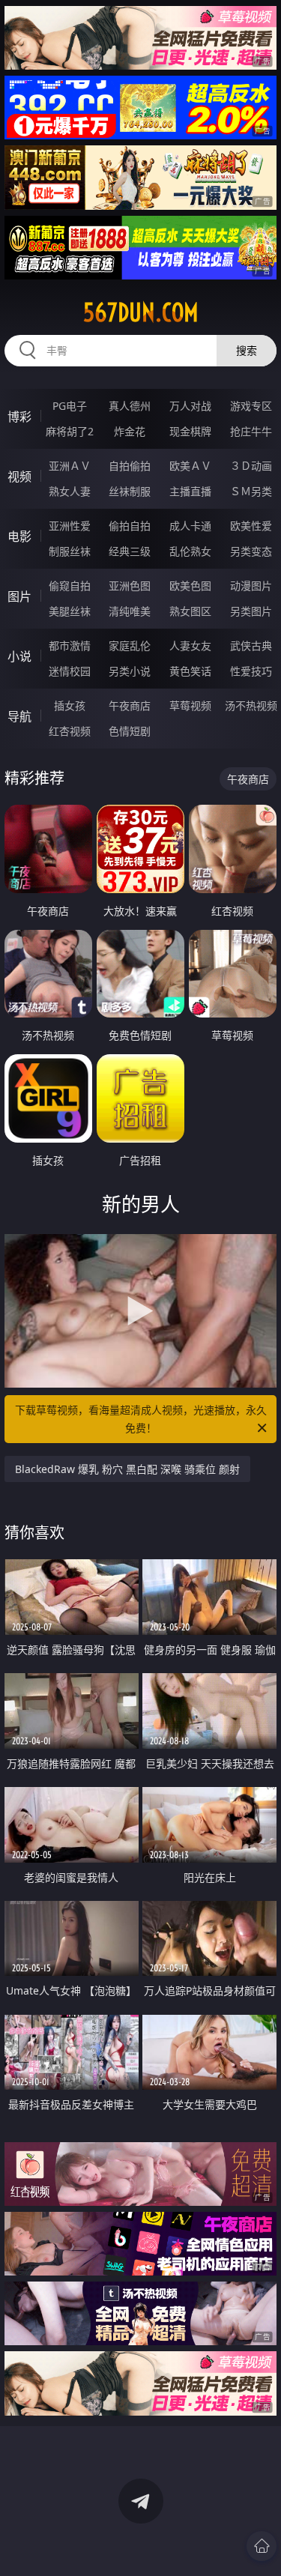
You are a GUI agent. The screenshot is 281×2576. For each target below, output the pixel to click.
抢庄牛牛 (251, 431)
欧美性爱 (251, 526)
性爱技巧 (251, 671)
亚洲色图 (130, 586)
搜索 (247, 350)
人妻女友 (190, 645)
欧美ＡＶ (190, 466)
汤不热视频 (251, 705)
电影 (19, 536)
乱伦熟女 (190, 551)
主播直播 (190, 491)
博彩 (19, 417)
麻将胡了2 (70, 431)
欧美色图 (190, 586)
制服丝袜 (70, 551)
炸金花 (130, 431)
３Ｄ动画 (251, 466)
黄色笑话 (190, 671)
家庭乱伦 (130, 645)
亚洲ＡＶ (70, 466)
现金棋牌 (190, 431)
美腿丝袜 (70, 611)
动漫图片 (251, 586)
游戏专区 (251, 406)
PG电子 (70, 406)
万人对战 (190, 406)
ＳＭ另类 (251, 491)
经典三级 (130, 551)
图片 (19, 596)
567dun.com (141, 312)
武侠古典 (251, 645)
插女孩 (70, 705)
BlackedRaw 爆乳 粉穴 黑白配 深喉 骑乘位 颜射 (127, 1469)
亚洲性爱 (70, 526)
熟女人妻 (70, 491)
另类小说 (130, 671)
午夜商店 (130, 705)
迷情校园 (70, 671)
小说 (19, 656)
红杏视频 (70, 731)
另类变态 (251, 551)
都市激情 (70, 645)
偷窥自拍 (70, 586)
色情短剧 (130, 731)
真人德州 (130, 406)
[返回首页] (262, 2546)
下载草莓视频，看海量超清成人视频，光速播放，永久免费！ (141, 1419)
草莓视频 (190, 705)
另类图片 (251, 611)
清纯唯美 (130, 611)
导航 (19, 716)
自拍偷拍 (130, 466)
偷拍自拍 (130, 526)
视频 (19, 477)
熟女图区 (190, 611)
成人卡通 (190, 526)
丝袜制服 (130, 491)
